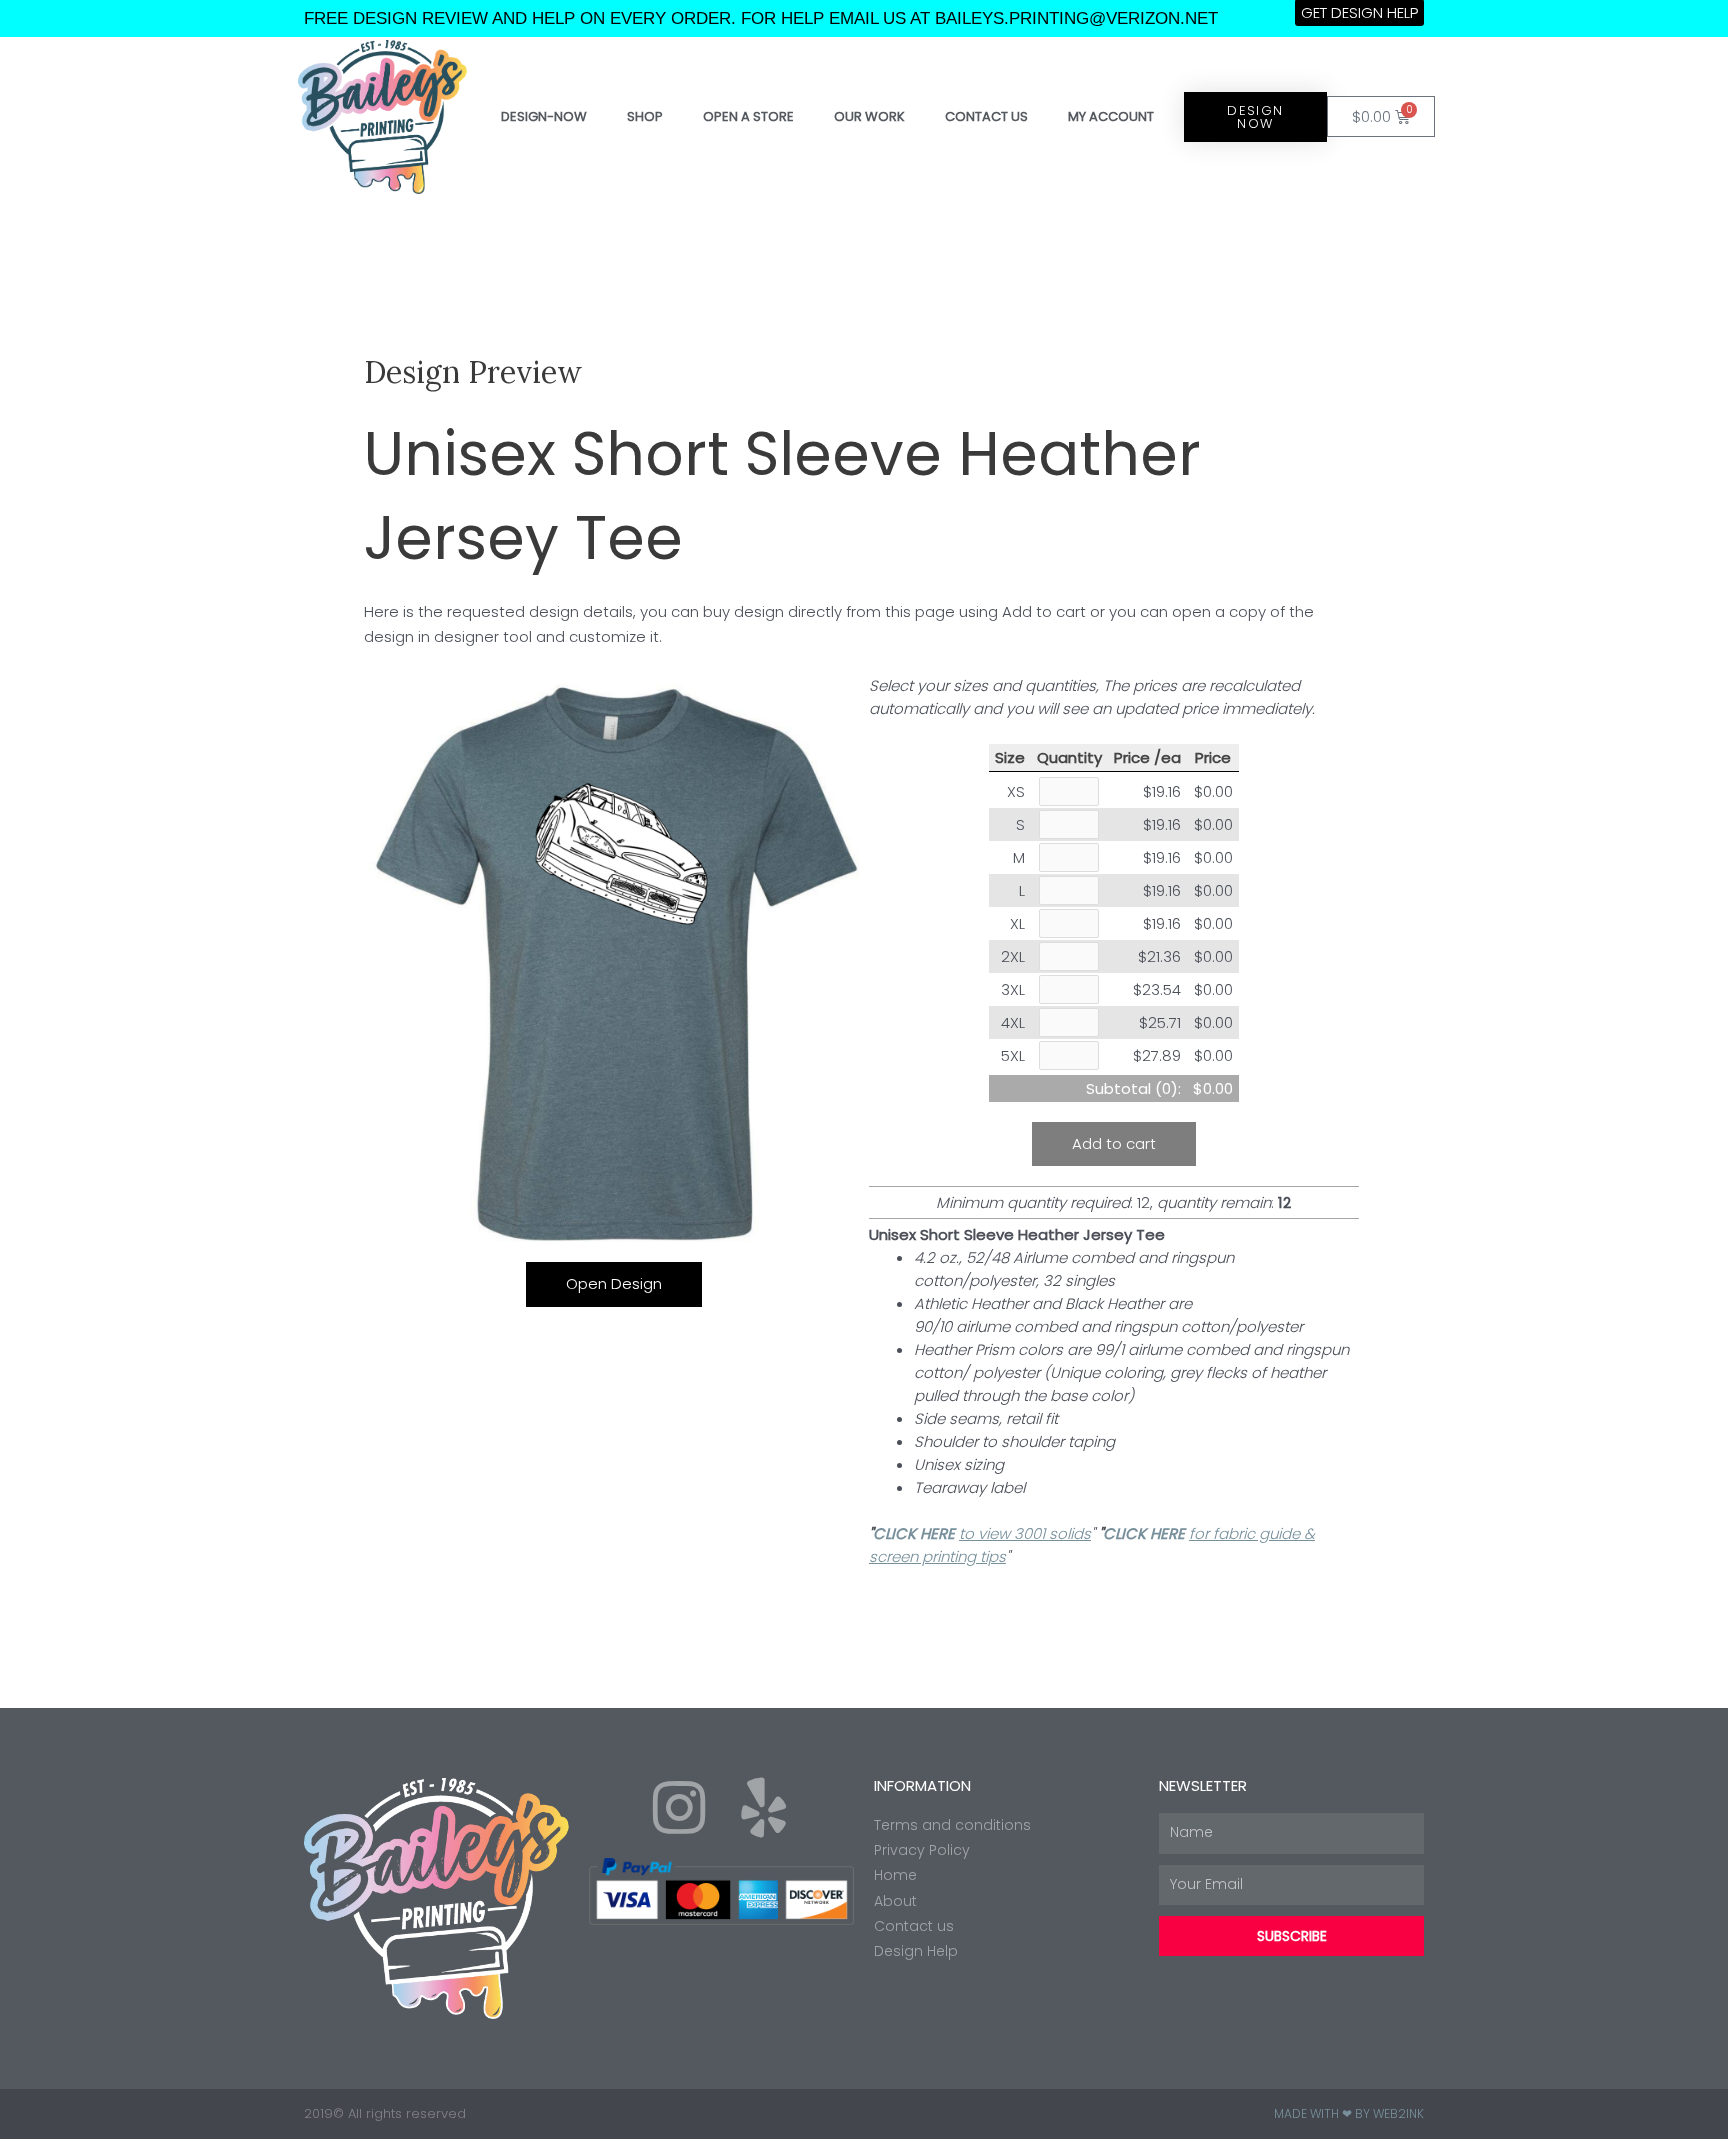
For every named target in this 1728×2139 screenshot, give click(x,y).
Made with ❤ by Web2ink (1349, 2113)
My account (1111, 116)
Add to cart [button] (1114, 1143)
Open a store (748, 116)
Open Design (614, 1283)
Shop (645, 116)
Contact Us (986, 116)
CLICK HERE (916, 1533)
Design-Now (544, 116)
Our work (869, 116)
